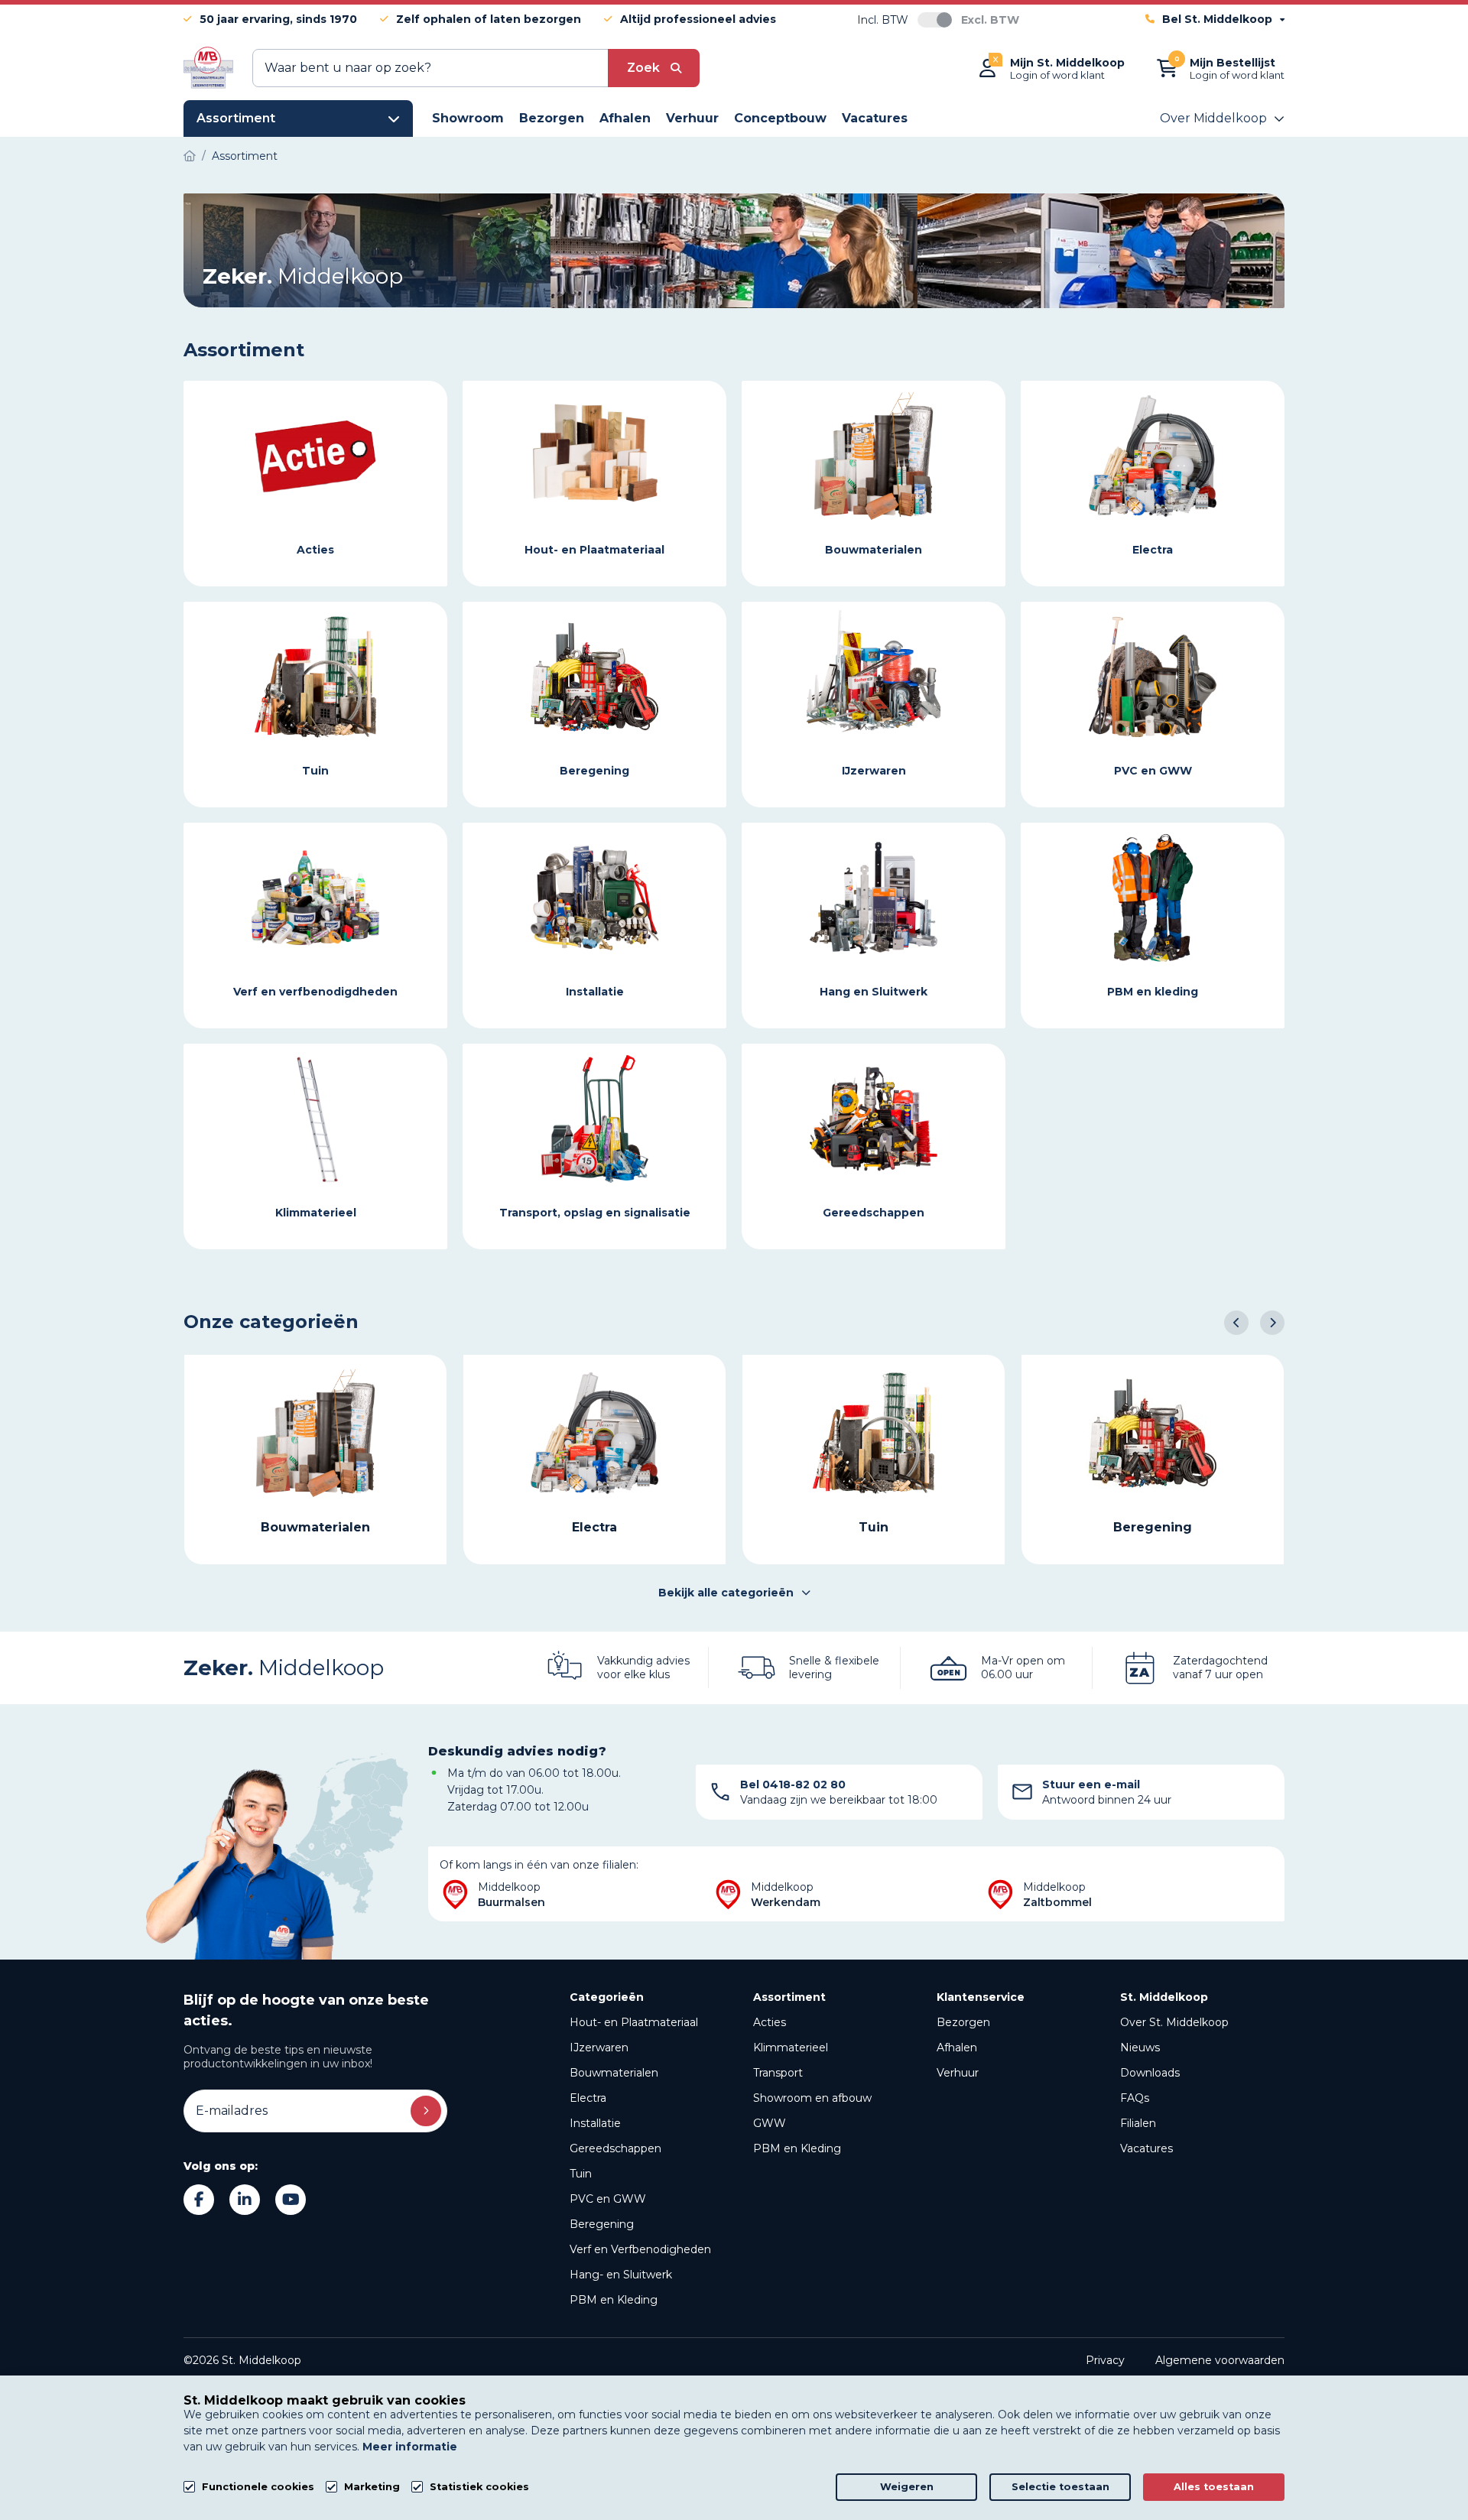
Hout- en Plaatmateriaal (634, 2022)
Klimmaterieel (791, 2047)
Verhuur (958, 2073)
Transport (778, 2073)
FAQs (1135, 2098)
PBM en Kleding (614, 2300)
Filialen (1138, 2123)
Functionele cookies (258, 2487)
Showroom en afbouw (812, 2098)
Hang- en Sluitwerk (621, 2275)
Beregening (602, 2224)
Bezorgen (963, 2022)
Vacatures (1146, 2148)
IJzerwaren (599, 2047)
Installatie (595, 2123)
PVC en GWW (608, 2199)
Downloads (1150, 2073)
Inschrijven (426, 2111)
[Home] (190, 156)
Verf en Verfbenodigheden (640, 2249)
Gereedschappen (615, 2148)
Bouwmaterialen (614, 2073)
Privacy (1105, 2360)
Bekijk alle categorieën (726, 1593)
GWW (770, 2123)
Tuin (581, 2174)
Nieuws (1140, 2047)
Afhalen (957, 2047)
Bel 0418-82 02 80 (793, 1784)
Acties (770, 2022)
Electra (588, 2098)
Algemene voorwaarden (1220, 2360)
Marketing (372, 2487)
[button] (1236, 1323)
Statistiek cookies (479, 2487)
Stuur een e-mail (1091, 1784)
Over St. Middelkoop (1174, 2022)
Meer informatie (410, 2447)
